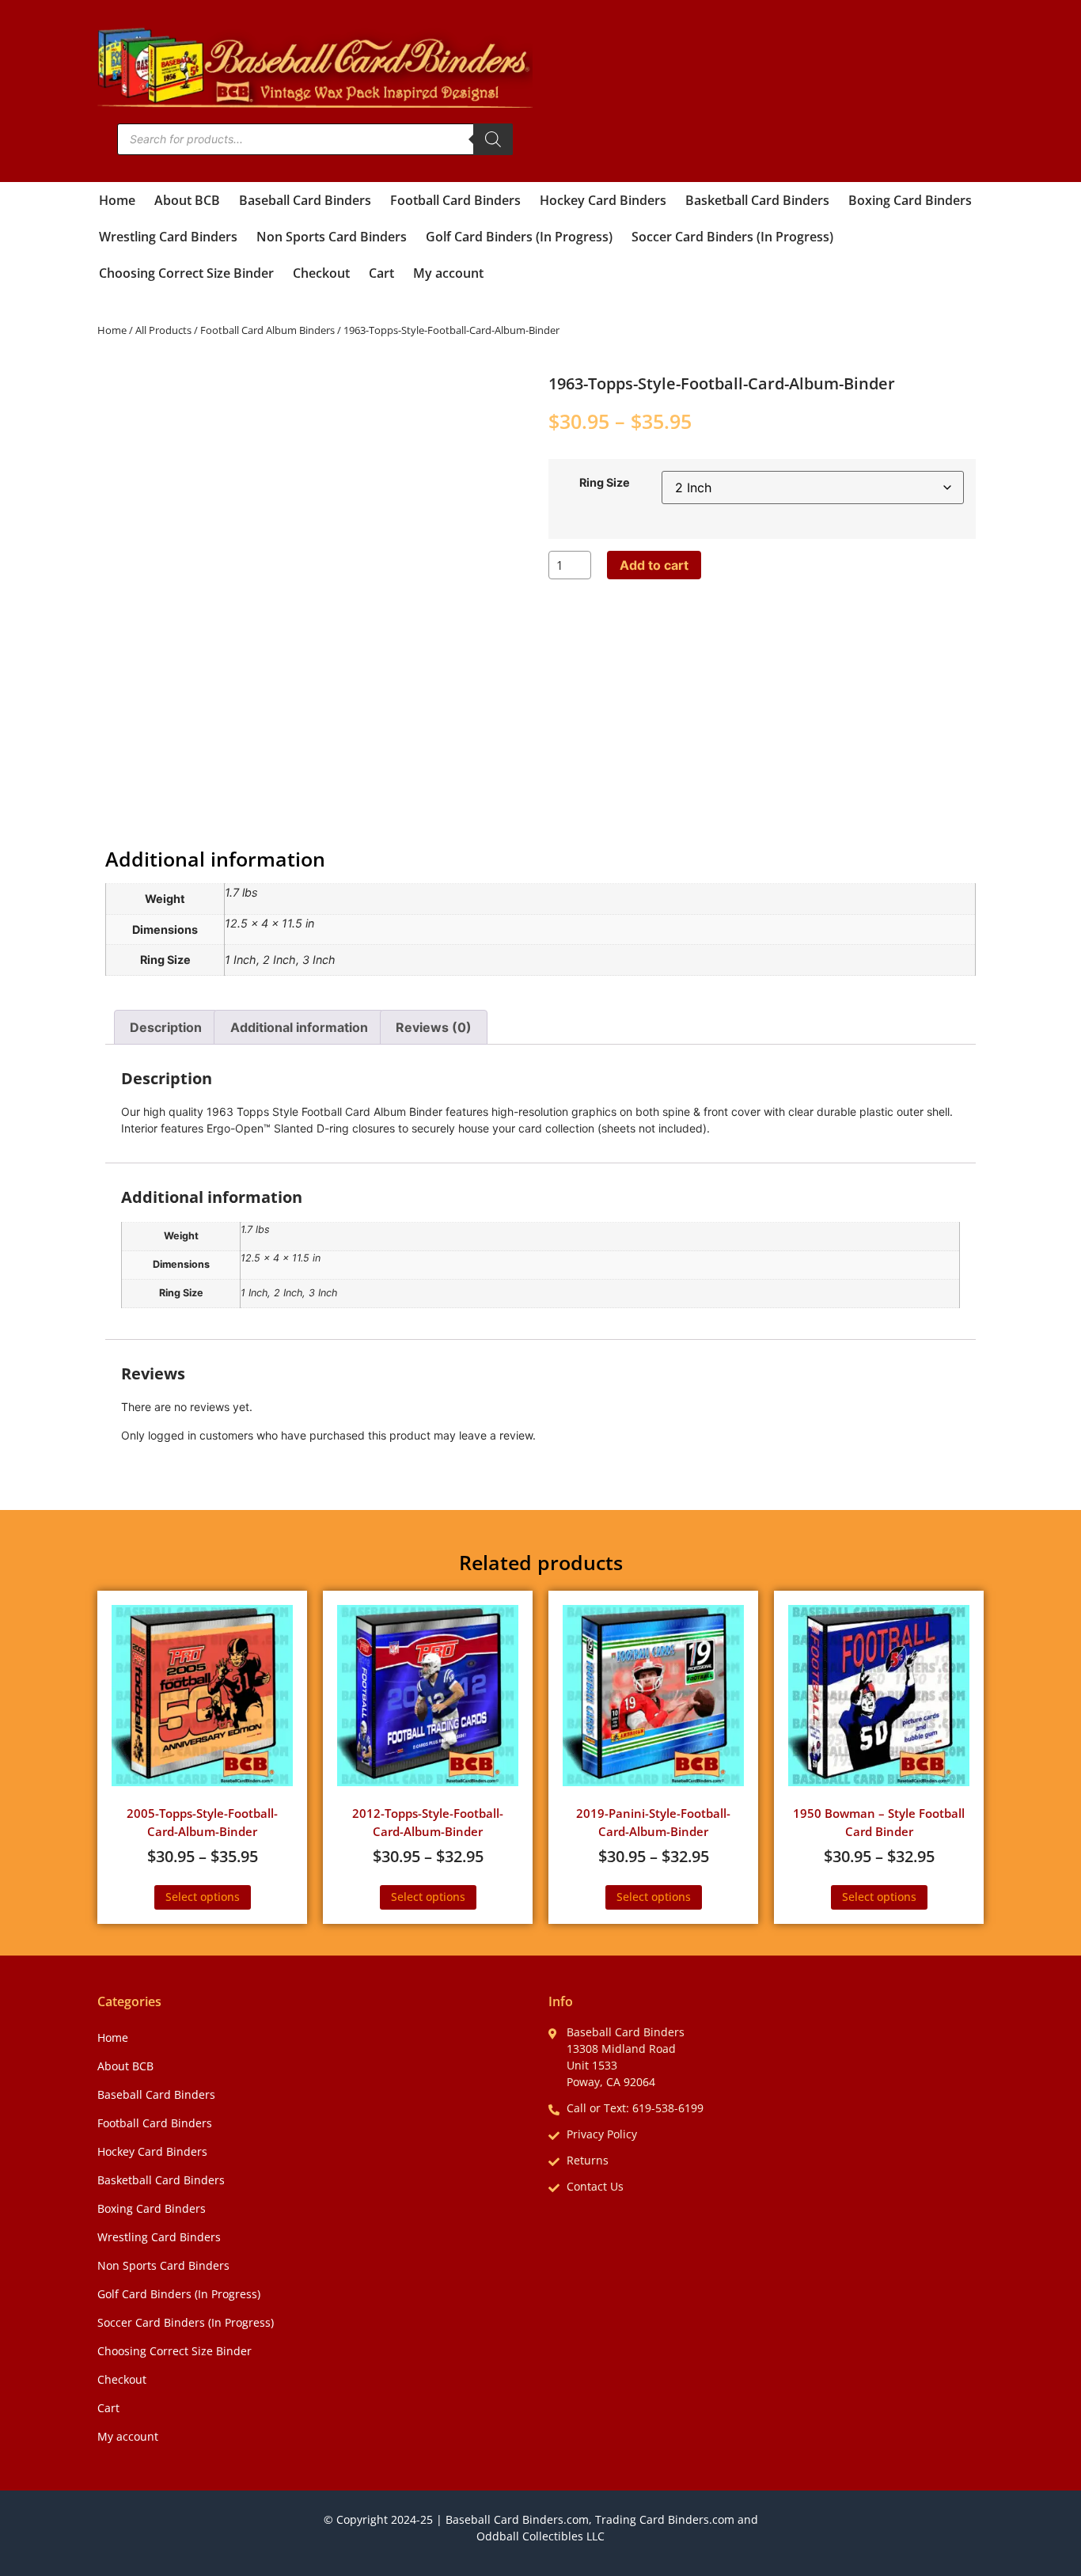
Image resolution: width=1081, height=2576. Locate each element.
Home (117, 200)
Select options (203, 1897)
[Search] (493, 139)
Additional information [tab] (299, 1027)
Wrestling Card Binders (168, 237)
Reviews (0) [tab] (434, 1027)
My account (448, 273)
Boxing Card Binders (910, 200)
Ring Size (605, 483)
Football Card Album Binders (267, 330)
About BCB (187, 200)
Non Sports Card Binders (332, 237)
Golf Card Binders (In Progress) (519, 237)
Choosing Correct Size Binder (186, 273)
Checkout (321, 273)
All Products (163, 330)
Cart (381, 273)
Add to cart (654, 565)
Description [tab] (166, 1027)
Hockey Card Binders (603, 200)
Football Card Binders (455, 200)
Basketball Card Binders (757, 200)
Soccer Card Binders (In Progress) (732, 237)
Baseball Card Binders (305, 200)
